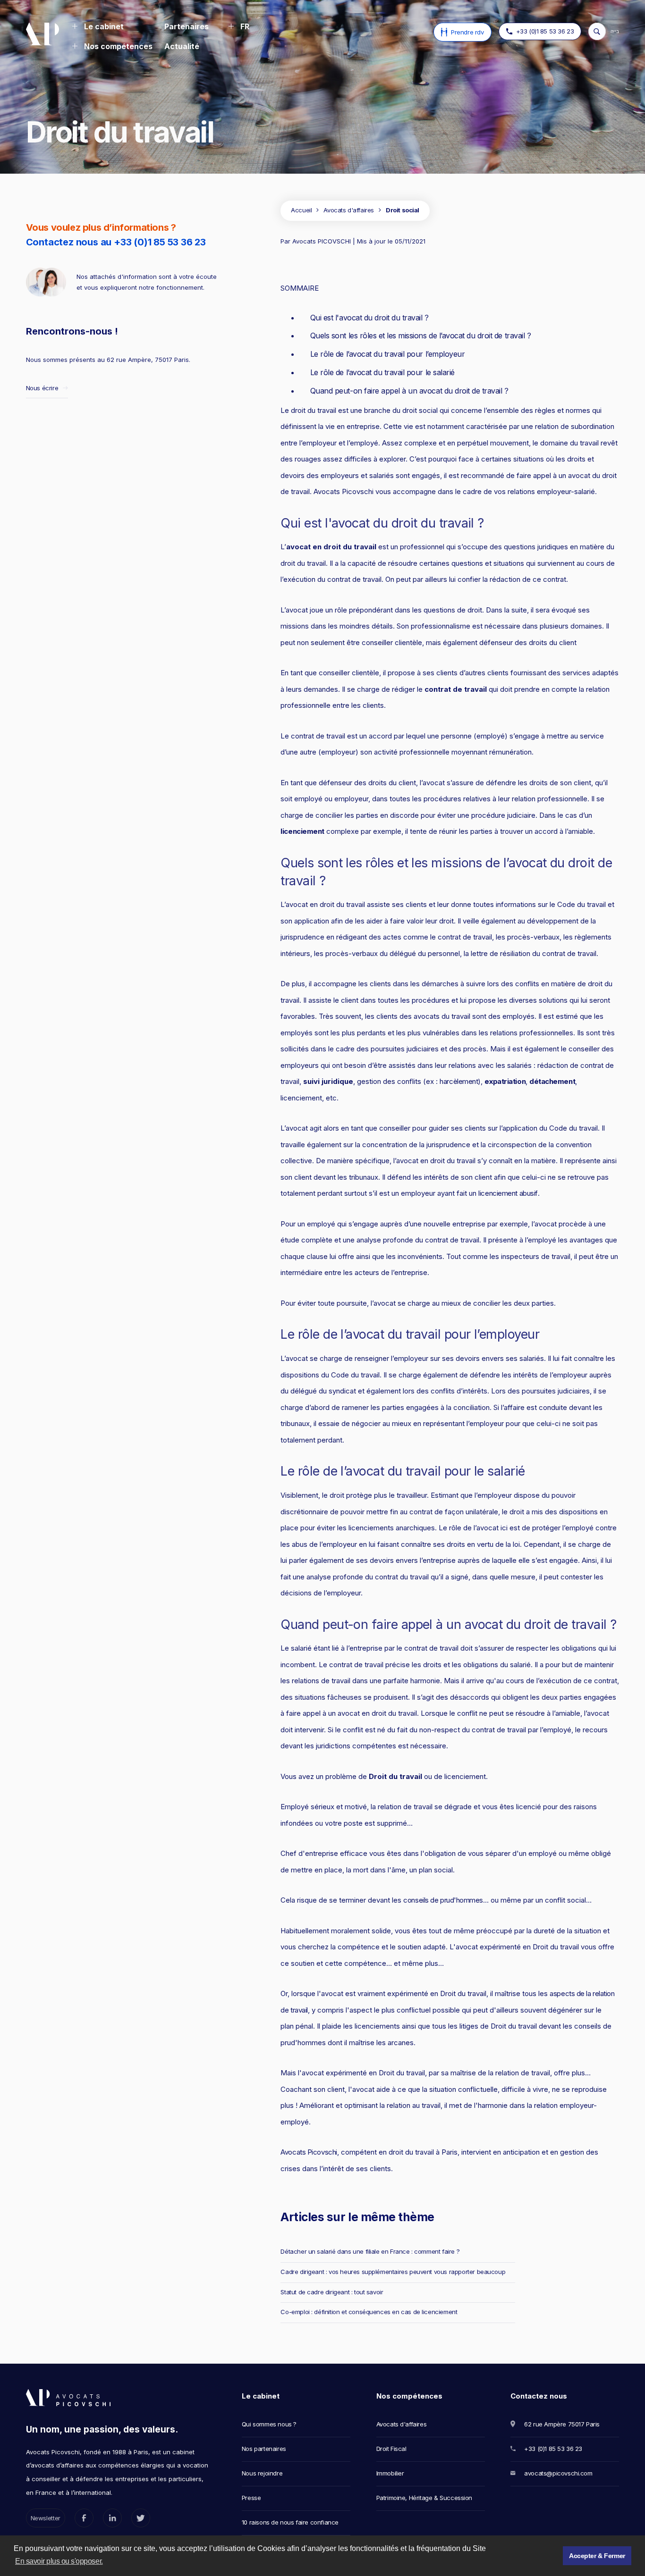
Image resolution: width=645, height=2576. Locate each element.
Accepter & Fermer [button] (597, 2556)
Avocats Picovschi (309, 2152)
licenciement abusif (508, 1193)
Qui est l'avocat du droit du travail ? (369, 318)
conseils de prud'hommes (443, 1900)
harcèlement (459, 1081)
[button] (98, 27)
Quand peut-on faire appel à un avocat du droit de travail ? (409, 391)
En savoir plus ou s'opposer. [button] (59, 2561)
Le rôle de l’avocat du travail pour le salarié (382, 372)
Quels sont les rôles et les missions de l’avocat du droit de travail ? (420, 336)
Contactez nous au (116, 242)
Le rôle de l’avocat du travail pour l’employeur (387, 354)
